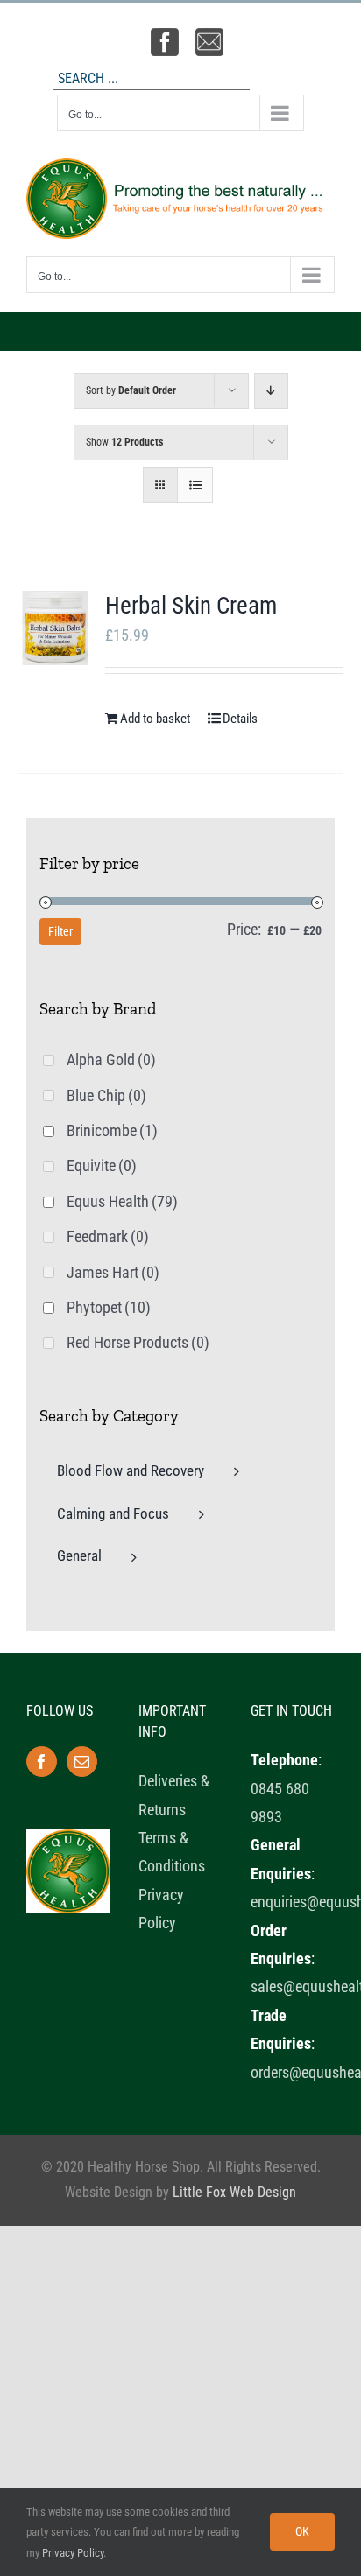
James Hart (113, 1272)
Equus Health (122, 1201)
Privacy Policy (73, 2553)
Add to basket (155, 719)
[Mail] (82, 1762)
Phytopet (109, 1307)
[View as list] (195, 485)
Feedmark (108, 1236)
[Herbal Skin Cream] (55, 628)
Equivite (102, 1165)
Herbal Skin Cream (191, 606)
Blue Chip (106, 1095)
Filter (60, 931)
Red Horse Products (138, 1342)
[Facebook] (42, 1762)
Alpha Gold (111, 1060)
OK (302, 2531)
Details (240, 719)
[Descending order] (271, 391)
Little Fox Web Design (234, 2192)
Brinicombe (112, 1130)
